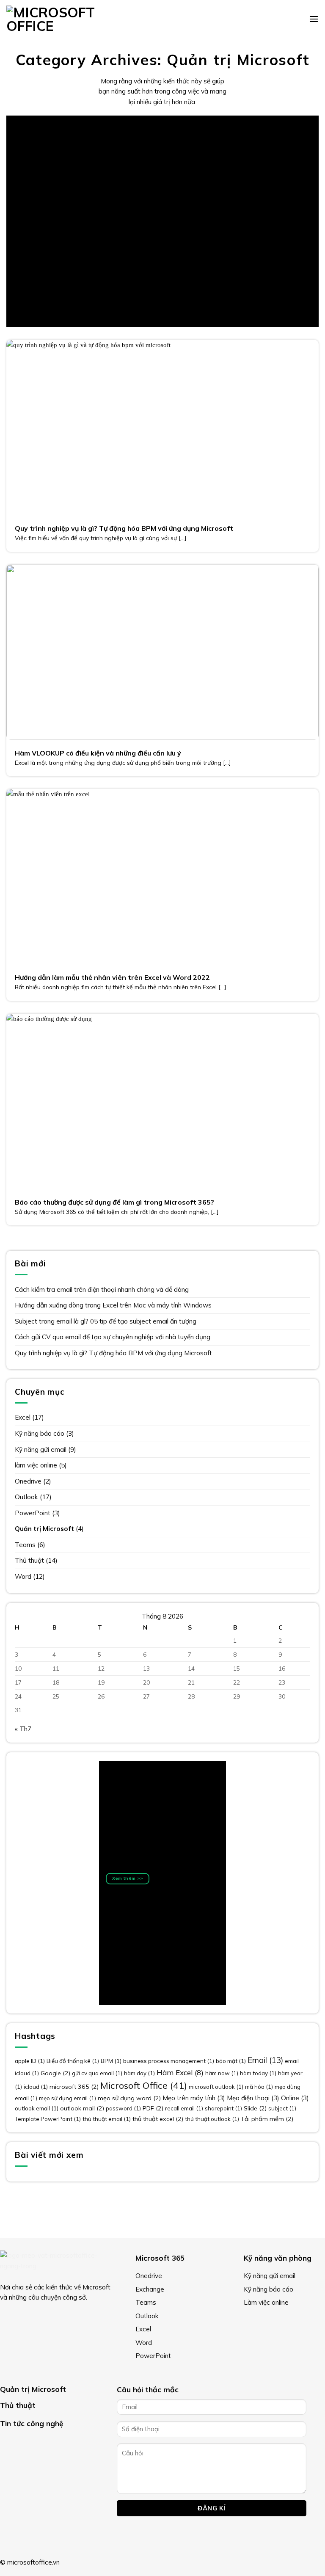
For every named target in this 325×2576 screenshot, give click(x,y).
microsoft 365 (74, 2087)
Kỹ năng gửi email (41, 1449)
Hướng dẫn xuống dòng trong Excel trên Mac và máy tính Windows (113, 1305)
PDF (153, 2108)
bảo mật (231, 2061)
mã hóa (259, 2087)
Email (265, 2060)
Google (55, 2073)
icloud (36, 2087)
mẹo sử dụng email (67, 2098)
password (123, 2108)
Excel (23, 1417)
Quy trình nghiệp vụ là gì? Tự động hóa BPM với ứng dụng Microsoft (113, 1353)
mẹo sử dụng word (129, 2098)
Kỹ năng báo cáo (40, 1433)
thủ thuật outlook (212, 2119)
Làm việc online (266, 2302)
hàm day (139, 2073)
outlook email (37, 2108)
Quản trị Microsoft (44, 1529)
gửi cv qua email (97, 2073)
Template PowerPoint (48, 2119)
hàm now (222, 2073)
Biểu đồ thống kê (73, 2061)
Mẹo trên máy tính (194, 2098)
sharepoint (223, 2108)
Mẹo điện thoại (253, 2098)
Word (23, 1576)
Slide (255, 2108)
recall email (184, 2108)
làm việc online (36, 1465)
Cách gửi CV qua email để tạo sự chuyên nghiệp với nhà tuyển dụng (113, 1337)
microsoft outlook (216, 2087)
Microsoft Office (144, 2085)
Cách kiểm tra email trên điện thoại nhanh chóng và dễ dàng (102, 1289)
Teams (25, 1545)
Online (295, 2098)
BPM (111, 2061)
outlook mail (82, 2108)
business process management (169, 2061)
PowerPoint (33, 1513)
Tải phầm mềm (267, 2119)
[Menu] (314, 19)
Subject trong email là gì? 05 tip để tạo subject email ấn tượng (106, 1321)
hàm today (258, 2073)
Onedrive (28, 1481)
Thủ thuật (29, 1560)
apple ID (30, 2061)
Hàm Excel (180, 2073)
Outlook (26, 1497)
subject (282, 2108)
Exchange (150, 2289)
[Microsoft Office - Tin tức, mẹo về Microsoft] (55, 19)
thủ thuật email (107, 2119)
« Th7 (23, 1729)
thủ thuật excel (158, 2119)
